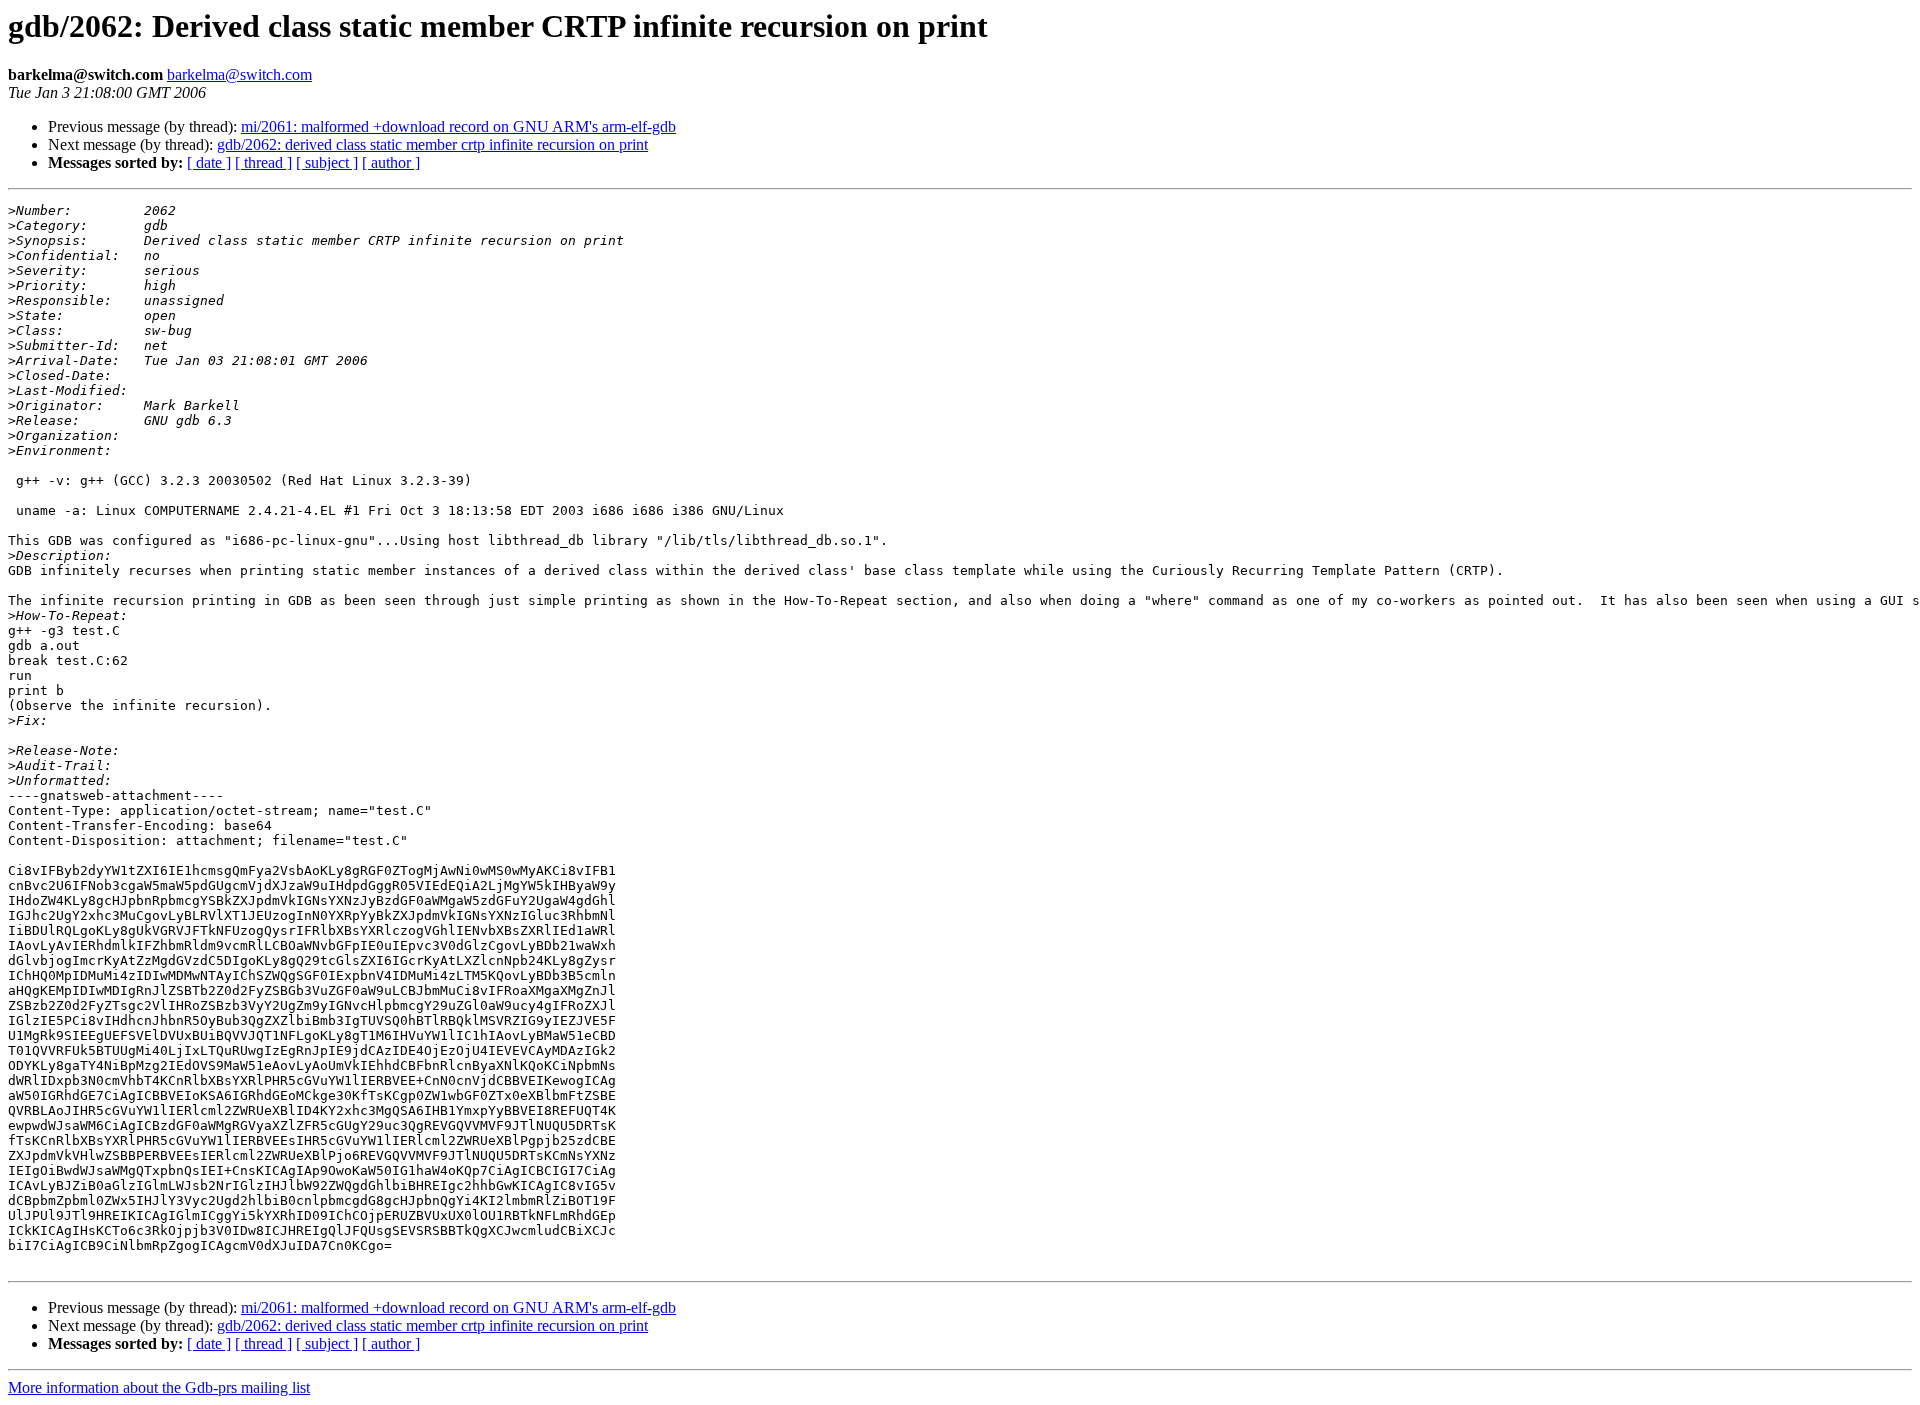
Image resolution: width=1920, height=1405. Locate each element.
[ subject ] (327, 162)
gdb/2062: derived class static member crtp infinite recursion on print (432, 144)
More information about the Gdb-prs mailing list (159, 1387)
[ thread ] (263, 162)
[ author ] (391, 162)
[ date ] (209, 162)
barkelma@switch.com (239, 74)
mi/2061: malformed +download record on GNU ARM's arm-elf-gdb (458, 126)
